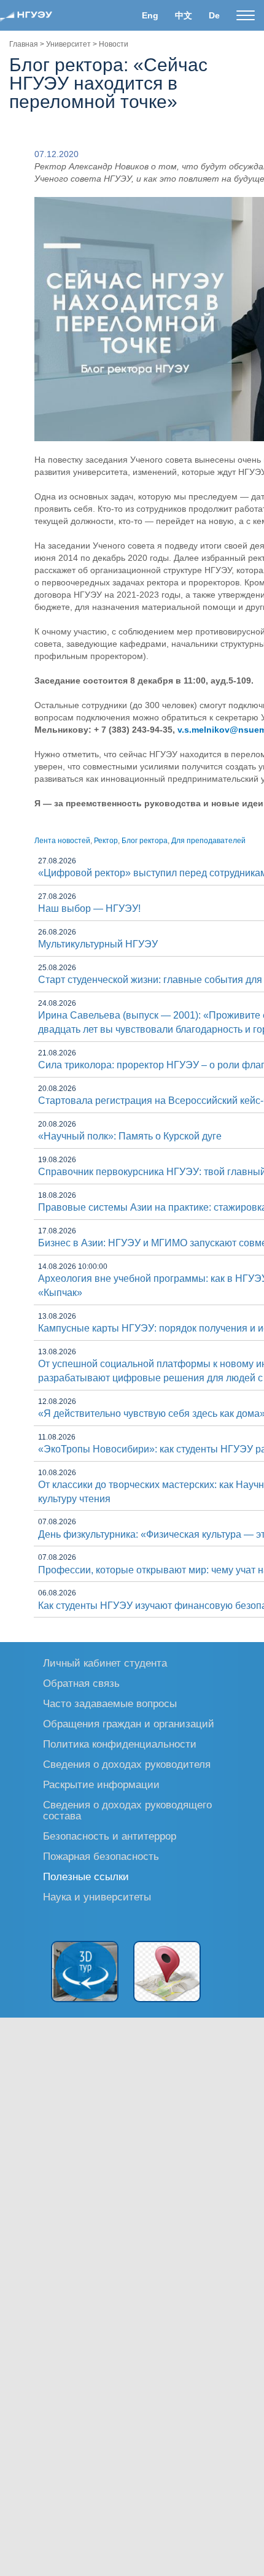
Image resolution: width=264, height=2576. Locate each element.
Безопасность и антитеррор (110, 1836)
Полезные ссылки (86, 1876)
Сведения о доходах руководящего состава (127, 1810)
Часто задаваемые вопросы (110, 1703)
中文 (184, 15)
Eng (150, 15)
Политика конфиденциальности (120, 1744)
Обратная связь (81, 1683)
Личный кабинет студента (105, 1663)
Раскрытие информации (101, 1784)
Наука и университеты (97, 1896)
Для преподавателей (208, 841)
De (214, 15)
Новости (114, 44)
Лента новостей (62, 841)
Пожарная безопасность (101, 1856)
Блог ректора (145, 841)
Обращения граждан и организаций (129, 1723)
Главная (24, 44)
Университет (68, 44)
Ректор (106, 841)
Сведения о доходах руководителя (127, 1764)
